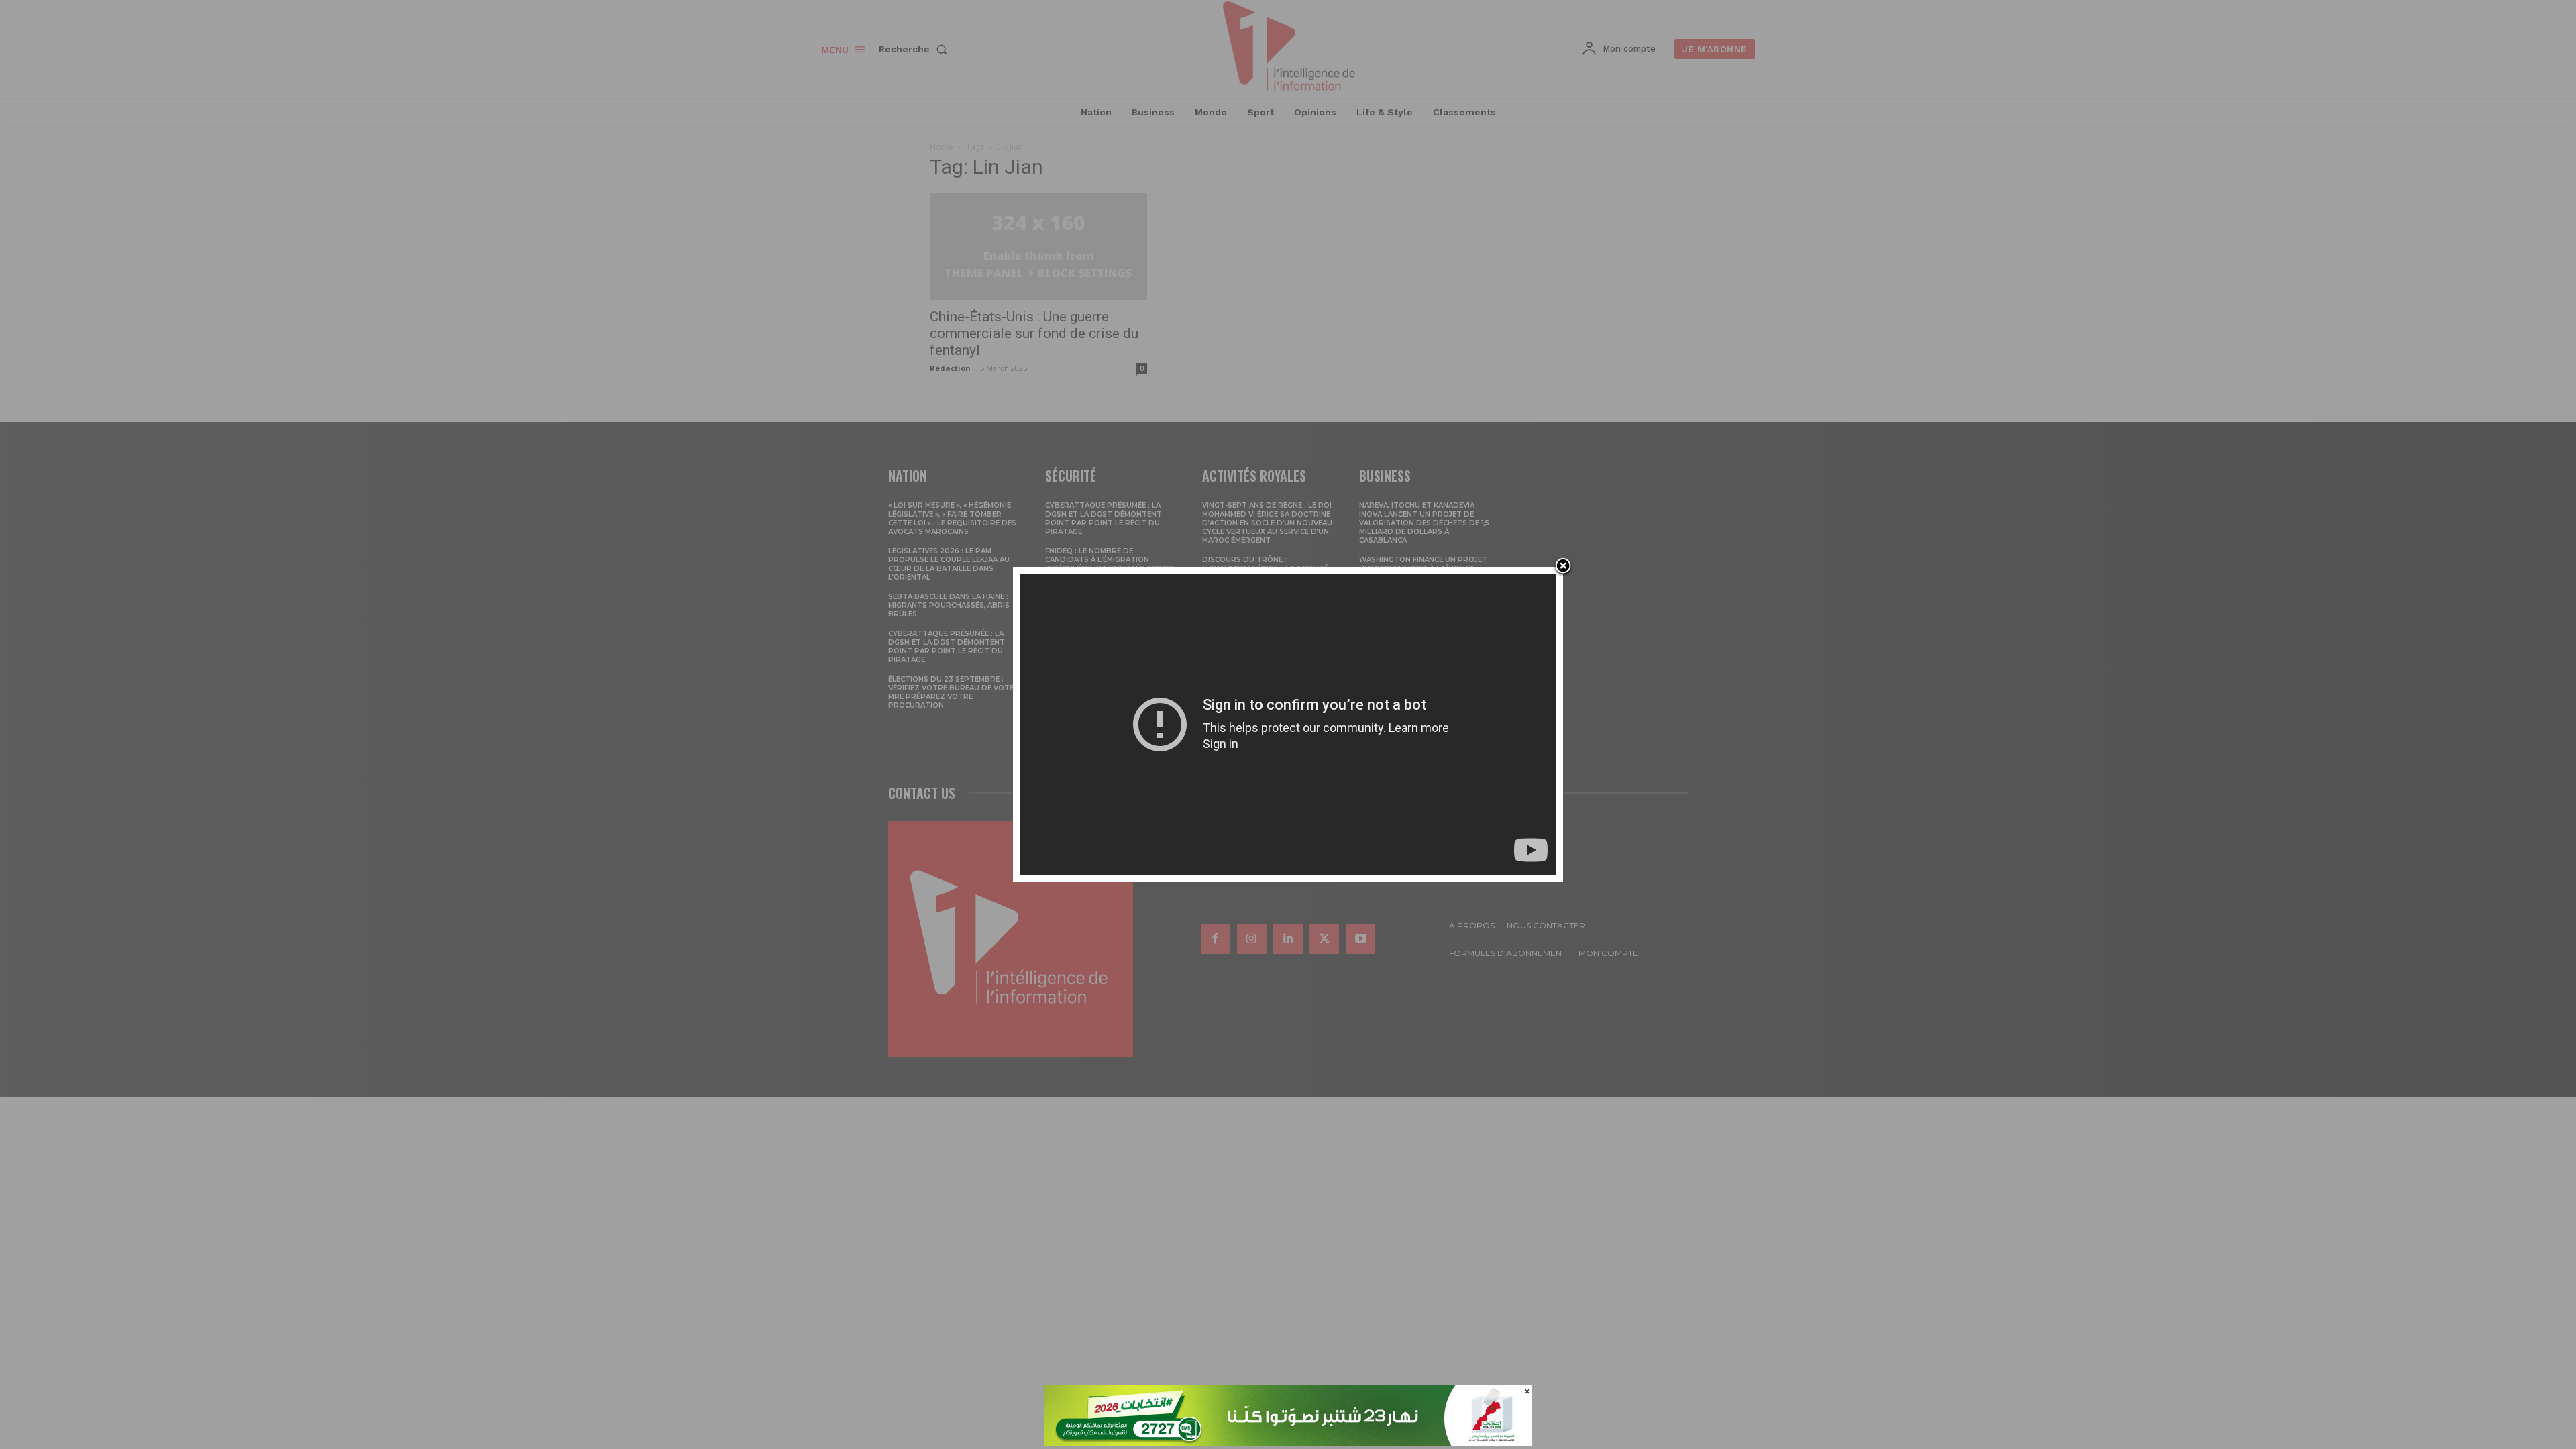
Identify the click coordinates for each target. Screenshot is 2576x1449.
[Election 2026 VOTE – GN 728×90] (1288, 1442)
